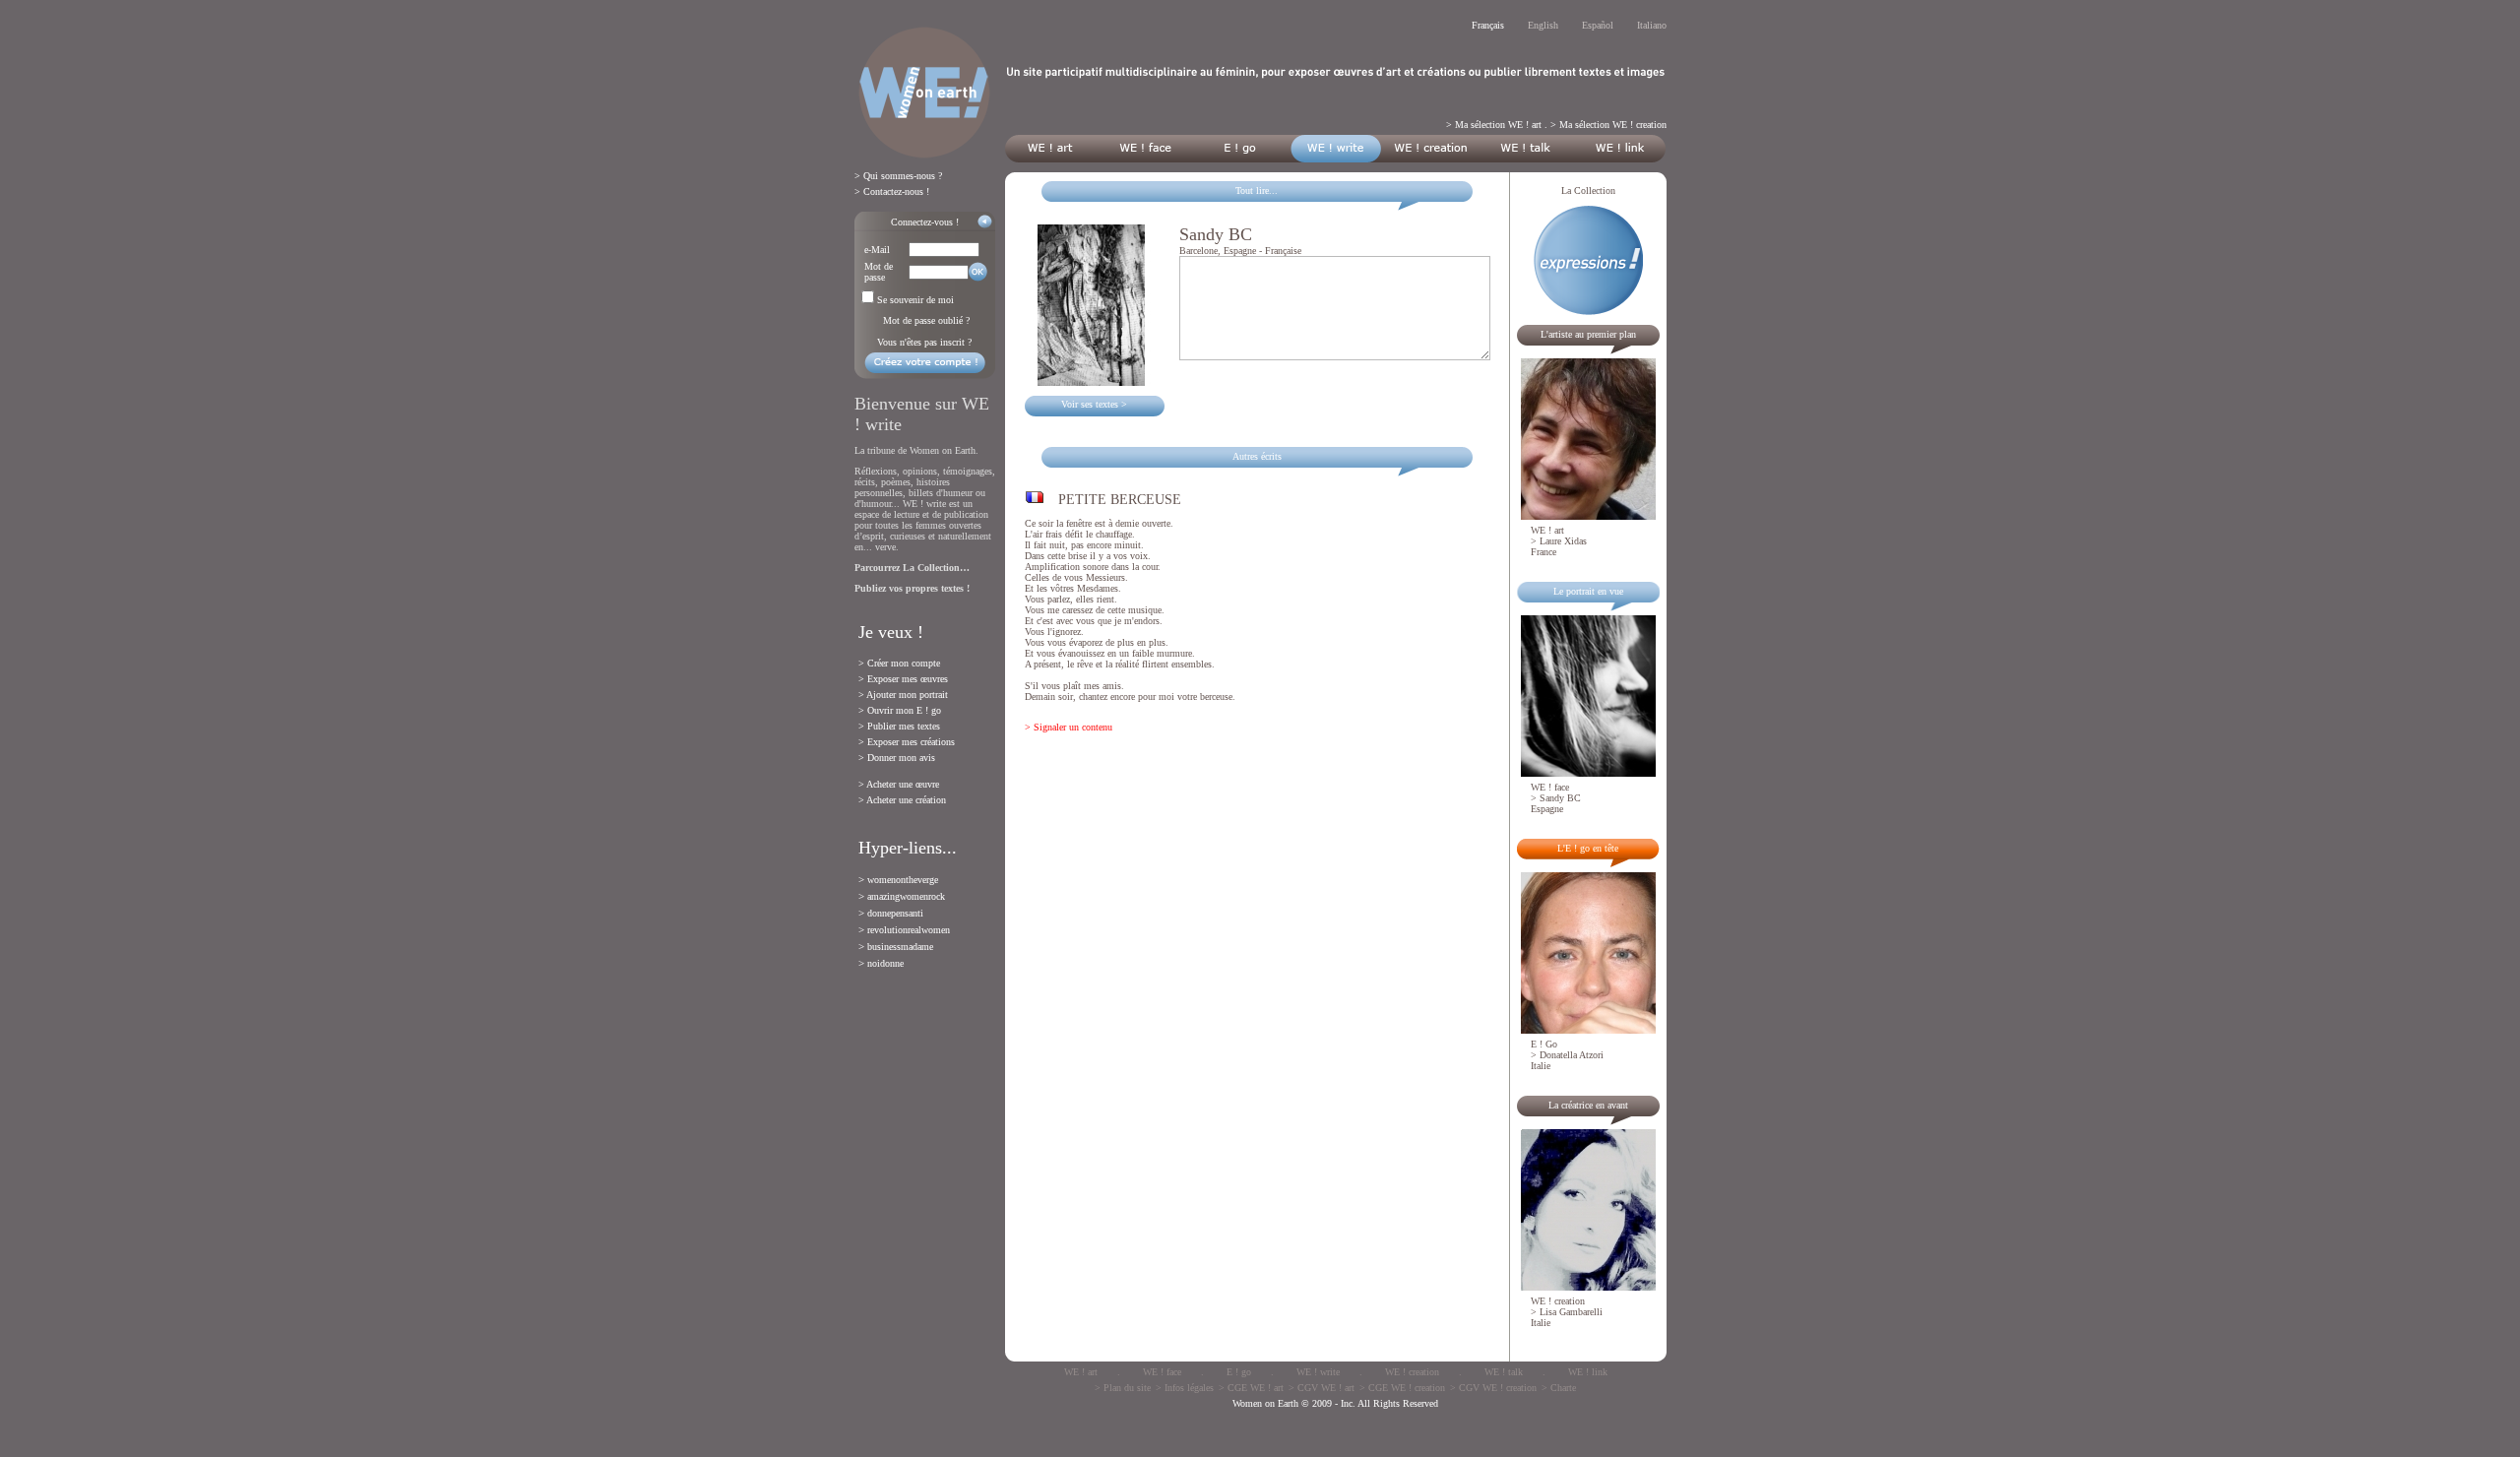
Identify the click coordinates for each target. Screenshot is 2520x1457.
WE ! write (1318, 1372)
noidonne (885, 963)
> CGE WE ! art (1251, 1388)
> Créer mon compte (899, 663)
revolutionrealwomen (909, 930)
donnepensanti (895, 913)
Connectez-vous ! (925, 222)
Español (1598, 25)
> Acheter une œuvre (899, 784)
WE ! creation (1412, 1372)
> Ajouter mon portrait (903, 695)
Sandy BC (1560, 798)
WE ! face (1162, 1372)
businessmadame (900, 947)
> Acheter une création (902, 800)
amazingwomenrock (906, 896)
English (1543, 25)
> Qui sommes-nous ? (898, 176)
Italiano (1652, 25)
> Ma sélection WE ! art (1494, 125)
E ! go (1239, 1372)
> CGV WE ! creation (1493, 1388)
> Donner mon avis (897, 758)
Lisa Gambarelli (1571, 1312)
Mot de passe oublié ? (926, 320)
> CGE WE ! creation (1402, 1388)
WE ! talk (1504, 1372)
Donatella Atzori (1572, 1055)
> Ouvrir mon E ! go (900, 710)
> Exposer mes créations (907, 742)
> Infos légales (1185, 1388)
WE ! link (1588, 1372)
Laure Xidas (1563, 541)
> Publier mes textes (899, 726)
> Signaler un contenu (1069, 727)
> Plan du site (1123, 1388)
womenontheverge (903, 880)
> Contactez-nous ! (892, 191)
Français (1488, 25)
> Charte (1559, 1388)
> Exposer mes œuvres (903, 679)
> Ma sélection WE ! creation (1608, 125)
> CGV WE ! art (1322, 1388)
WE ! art (1081, 1372)
